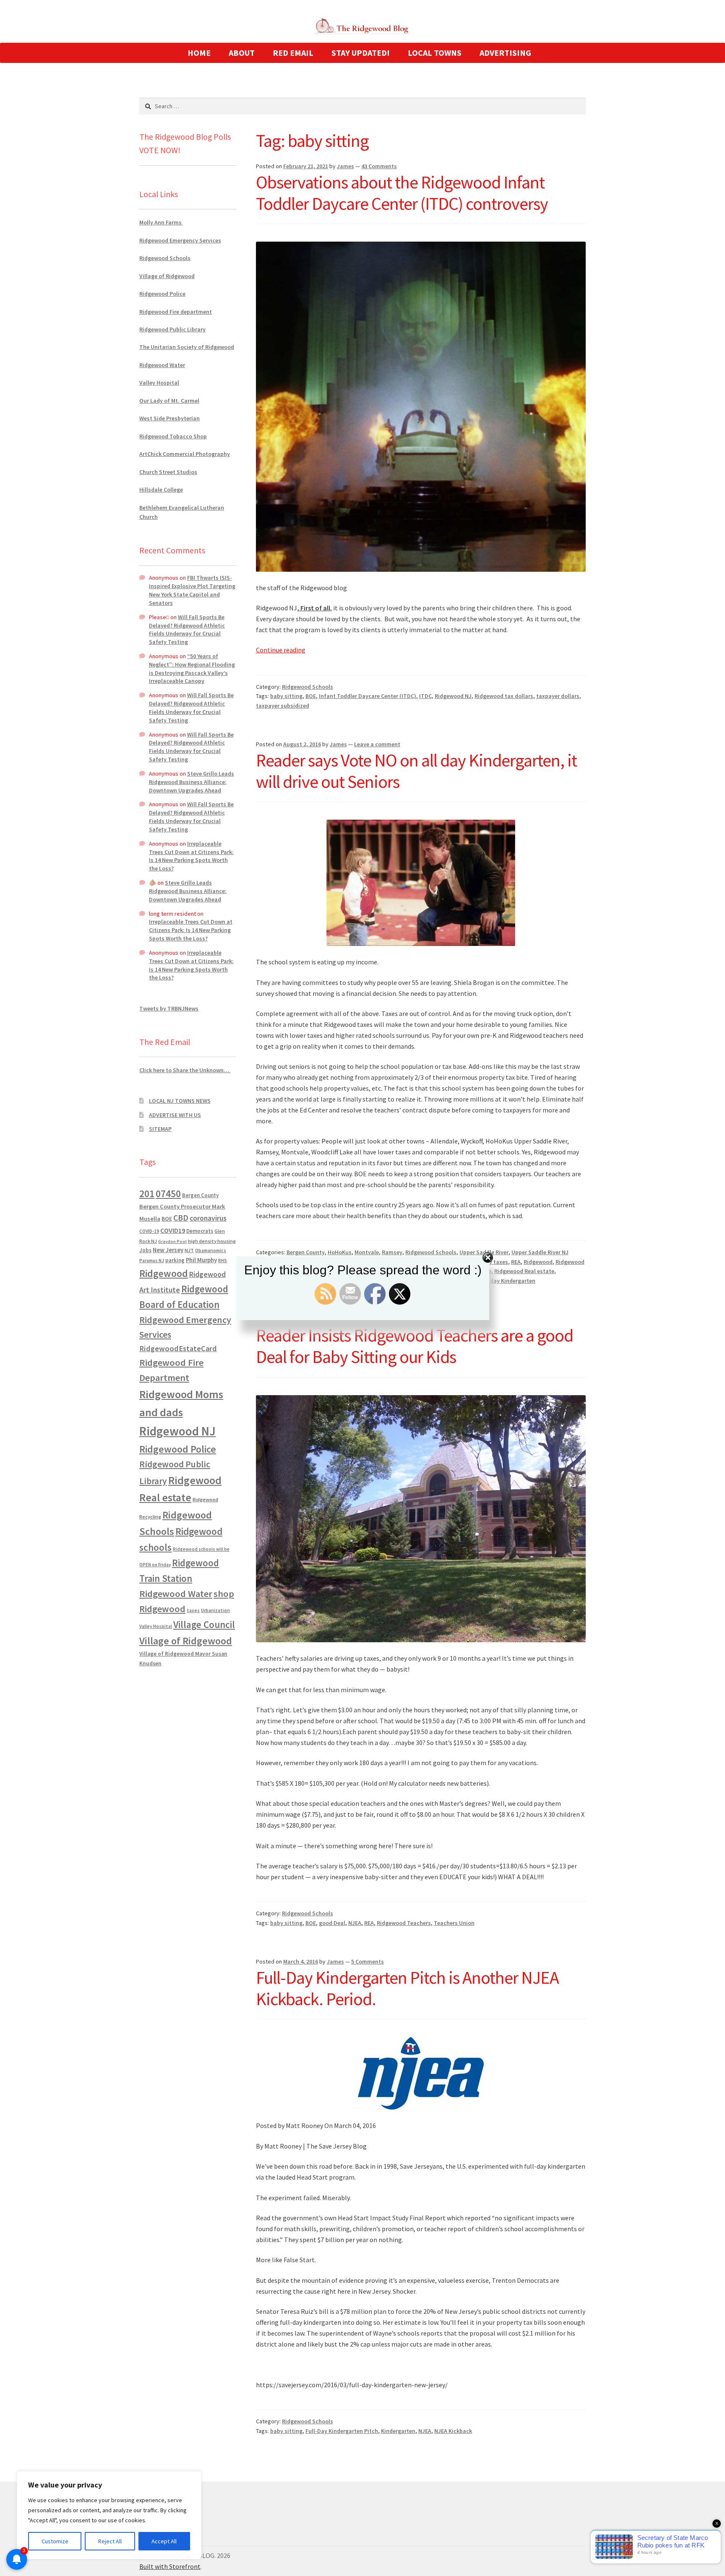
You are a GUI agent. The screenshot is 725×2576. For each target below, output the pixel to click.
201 (147, 1194)
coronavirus (208, 1218)
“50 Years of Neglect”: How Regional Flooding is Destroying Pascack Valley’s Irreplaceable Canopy (192, 668)
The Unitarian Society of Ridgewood (187, 347)
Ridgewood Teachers (404, 1923)
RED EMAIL (293, 53)
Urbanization (215, 1610)
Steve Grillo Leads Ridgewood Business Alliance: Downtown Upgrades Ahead (192, 782)
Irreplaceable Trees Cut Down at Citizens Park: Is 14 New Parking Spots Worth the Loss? (191, 856)
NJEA (355, 1923)
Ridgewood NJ (453, 696)
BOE (311, 696)
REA (369, 1923)
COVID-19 (149, 1231)
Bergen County (200, 1195)
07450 (168, 1194)
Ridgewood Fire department (176, 312)
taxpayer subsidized (283, 706)
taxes (193, 1610)
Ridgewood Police (162, 294)
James (346, 166)
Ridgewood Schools (308, 687)
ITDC (425, 696)
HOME (199, 53)
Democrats (200, 1231)
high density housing (212, 1241)
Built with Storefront (170, 2566)
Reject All (110, 2541)
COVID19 (173, 1230)
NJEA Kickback (453, 2431)
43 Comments (379, 166)
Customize (55, 2541)
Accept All (164, 2541)
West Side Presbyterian (170, 418)
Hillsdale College (161, 490)
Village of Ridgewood (167, 276)
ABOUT (242, 53)
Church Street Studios (168, 472)
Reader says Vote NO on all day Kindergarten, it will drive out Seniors (416, 771)
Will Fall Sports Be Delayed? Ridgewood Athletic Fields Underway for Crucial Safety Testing (187, 629)
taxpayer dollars (558, 696)
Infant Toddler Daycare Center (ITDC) (368, 696)
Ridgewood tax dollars (504, 696)
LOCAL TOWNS (435, 53)
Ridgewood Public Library (172, 329)
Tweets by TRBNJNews (169, 1008)
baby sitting (286, 696)
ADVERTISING (505, 53)
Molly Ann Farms (161, 222)
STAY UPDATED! (361, 53)
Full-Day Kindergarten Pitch (342, 2431)
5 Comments (368, 1961)
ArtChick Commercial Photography (185, 454)
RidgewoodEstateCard (178, 1348)
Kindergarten (398, 2431)
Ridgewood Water (162, 365)
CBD (181, 1218)
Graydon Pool (172, 1241)
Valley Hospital (159, 383)
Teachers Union (454, 1923)
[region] (109, 2515)
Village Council (204, 1624)
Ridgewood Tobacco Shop (173, 436)
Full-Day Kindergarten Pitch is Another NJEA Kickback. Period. (407, 1988)
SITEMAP (160, 1129)
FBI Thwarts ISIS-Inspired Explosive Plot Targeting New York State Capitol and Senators (192, 590)
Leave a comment (377, 744)
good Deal (332, 1923)
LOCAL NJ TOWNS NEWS (180, 1101)
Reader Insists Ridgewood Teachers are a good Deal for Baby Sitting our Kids (415, 1346)
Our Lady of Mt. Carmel (169, 401)
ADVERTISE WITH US (175, 1115)
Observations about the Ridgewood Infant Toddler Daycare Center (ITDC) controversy (402, 193)
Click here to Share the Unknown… (185, 1070)
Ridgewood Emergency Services (180, 240)
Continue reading (281, 650)
